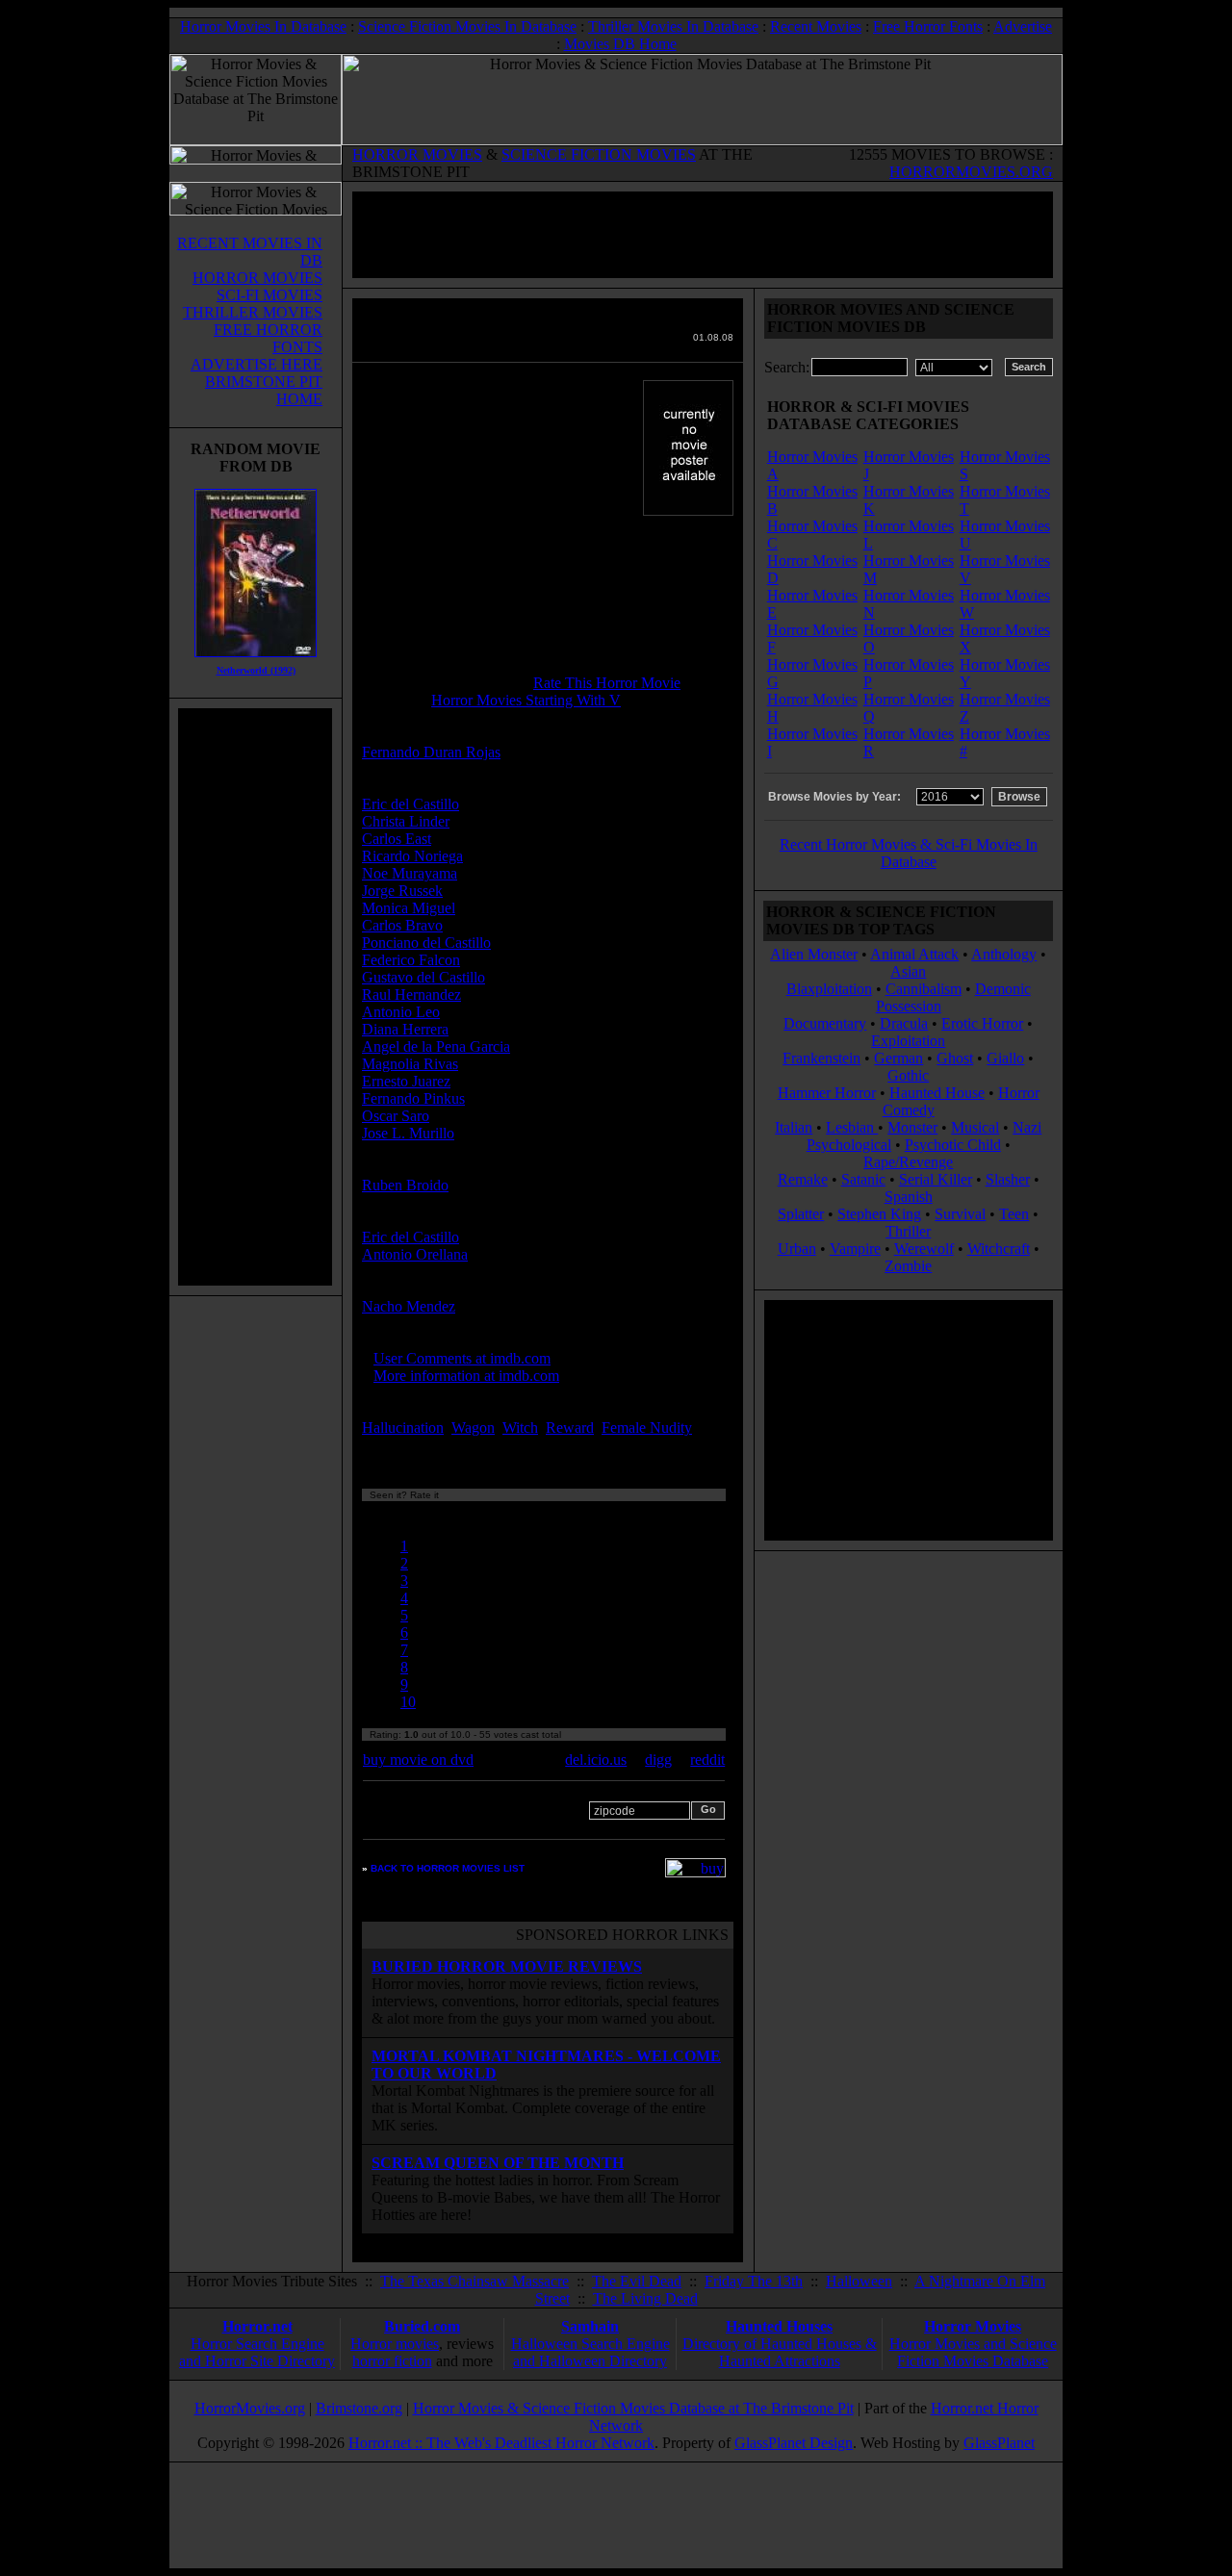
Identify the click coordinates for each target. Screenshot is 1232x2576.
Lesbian (852, 1127)
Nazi (1027, 1127)
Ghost (955, 1058)
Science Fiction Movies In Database (467, 26)
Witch (520, 1428)
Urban (797, 1249)
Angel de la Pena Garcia (436, 1046)
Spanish (909, 1197)
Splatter (801, 1214)
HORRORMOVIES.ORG (971, 172)
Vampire (855, 1249)
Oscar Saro (396, 1116)
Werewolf (924, 1249)
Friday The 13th (754, 2281)
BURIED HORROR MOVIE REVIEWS (507, 1966)
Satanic (863, 1179)
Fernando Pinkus (413, 1098)
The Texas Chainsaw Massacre (475, 2281)
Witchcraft (999, 1249)
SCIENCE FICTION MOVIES (599, 154)
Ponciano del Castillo (426, 943)
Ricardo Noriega (412, 856)
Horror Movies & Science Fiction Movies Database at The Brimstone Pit (633, 2408)
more (382, 1445)
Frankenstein (821, 1058)
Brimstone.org (359, 2408)
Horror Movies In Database (263, 26)
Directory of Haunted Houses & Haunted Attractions (780, 2352)
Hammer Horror (827, 1093)
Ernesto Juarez (406, 1081)
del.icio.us (596, 1760)
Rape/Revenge (908, 1162)
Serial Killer (936, 1179)
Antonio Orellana (415, 1254)
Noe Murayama (410, 873)
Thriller (908, 1231)
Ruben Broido (405, 1185)
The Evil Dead (637, 2281)
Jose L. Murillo (408, 1133)
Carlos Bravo (402, 925)
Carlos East (397, 839)
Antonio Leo (401, 1012)
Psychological (849, 1145)
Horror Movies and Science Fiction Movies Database (973, 2352)
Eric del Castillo (411, 804)
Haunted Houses (779, 2326)
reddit (707, 1760)
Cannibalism (924, 989)
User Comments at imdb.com (462, 1358)
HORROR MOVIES (417, 154)
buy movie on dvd (418, 1760)
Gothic (908, 1075)
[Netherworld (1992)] (256, 662)
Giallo (1005, 1058)
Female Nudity (647, 1428)
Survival (960, 1214)
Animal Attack (914, 954)
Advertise (1023, 26)
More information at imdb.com (466, 1376)
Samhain (590, 2326)
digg (658, 1760)
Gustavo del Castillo (423, 977)
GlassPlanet (999, 2443)
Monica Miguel (409, 908)
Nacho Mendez (409, 1306)
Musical (975, 1127)
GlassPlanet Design (794, 2443)
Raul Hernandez (411, 995)
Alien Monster (814, 954)
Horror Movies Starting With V (526, 700)
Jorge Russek (402, 891)
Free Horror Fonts (928, 26)
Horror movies (395, 2344)
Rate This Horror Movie (607, 683)
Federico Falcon (411, 960)
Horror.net (257, 2326)
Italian (794, 1127)
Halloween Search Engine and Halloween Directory (590, 2352)
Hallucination (403, 1428)
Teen (1014, 1214)
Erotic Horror (982, 1023)
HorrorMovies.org (250, 2408)
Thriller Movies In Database (673, 26)
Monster (912, 1127)
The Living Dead (645, 2298)
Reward (570, 1428)
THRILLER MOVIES (253, 312)
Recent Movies (816, 26)
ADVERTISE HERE (257, 364)
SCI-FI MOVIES (269, 295)
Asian (908, 971)
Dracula (904, 1023)
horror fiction (392, 2361)
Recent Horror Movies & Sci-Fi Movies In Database (909, 853)
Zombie (908, 1266)
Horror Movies (973, 2326)
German (898, 1058)
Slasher (1008, 1179)
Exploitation (908, 1041)
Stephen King (879, 1214)
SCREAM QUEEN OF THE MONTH (498, 2163)
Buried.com (422, 2326)
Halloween (859, 2281)
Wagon (473, 1428)
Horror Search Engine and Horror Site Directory (257, 2352)
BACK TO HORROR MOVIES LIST (448, 1868)
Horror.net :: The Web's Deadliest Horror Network (501, 2443)
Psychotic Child (953, 1145)
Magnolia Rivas (410, 1064)
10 (408, 1702)
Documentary (825, 1023)
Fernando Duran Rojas (431, 752)
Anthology (1004, 954)
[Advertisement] (255, 997)
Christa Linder (406, 821)
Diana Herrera (405, 1029)
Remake (803, 1179)
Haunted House (937, 1093)
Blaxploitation (829, 989)
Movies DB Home (620, 44)
